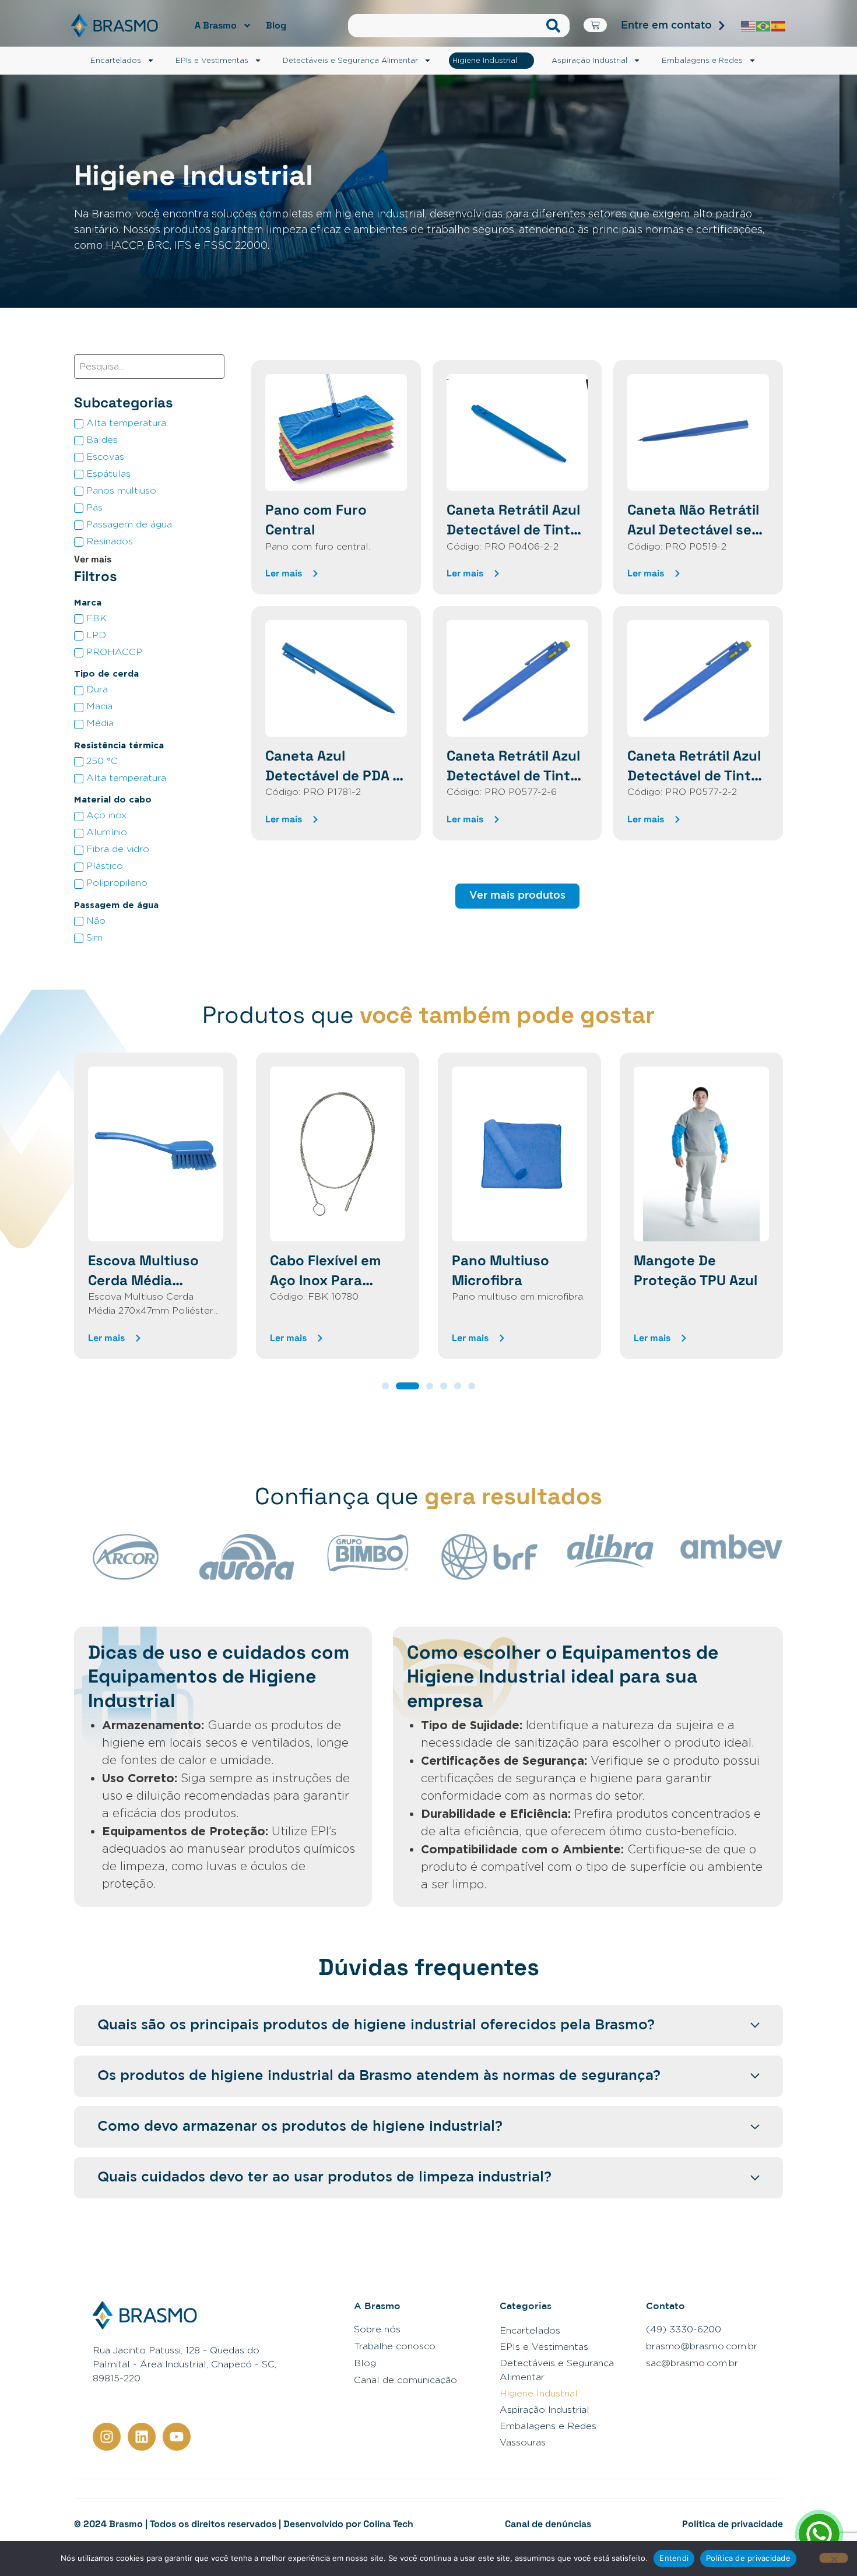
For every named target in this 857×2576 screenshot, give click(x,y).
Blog (276, 25)
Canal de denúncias (548, 2524)
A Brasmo (216, 25)
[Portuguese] (764, 25)
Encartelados (116, 60)
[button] (385, 1386)
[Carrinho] (595, 25)
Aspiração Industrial (589, 60)
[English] (749, 25)
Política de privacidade (733, 2524)
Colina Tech (388, 2524)
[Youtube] (177, 2437)
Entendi (674, 2558)
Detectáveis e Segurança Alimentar (350, 60)
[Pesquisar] (556, 26)
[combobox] (445, 26)
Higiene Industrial (485, 60)
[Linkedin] (142, 2437)
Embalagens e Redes (702, 60)
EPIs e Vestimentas (212, 60)
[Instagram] (107, 2437)
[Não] (834, 2558)
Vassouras (523, 2442)
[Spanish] (779, 25)
